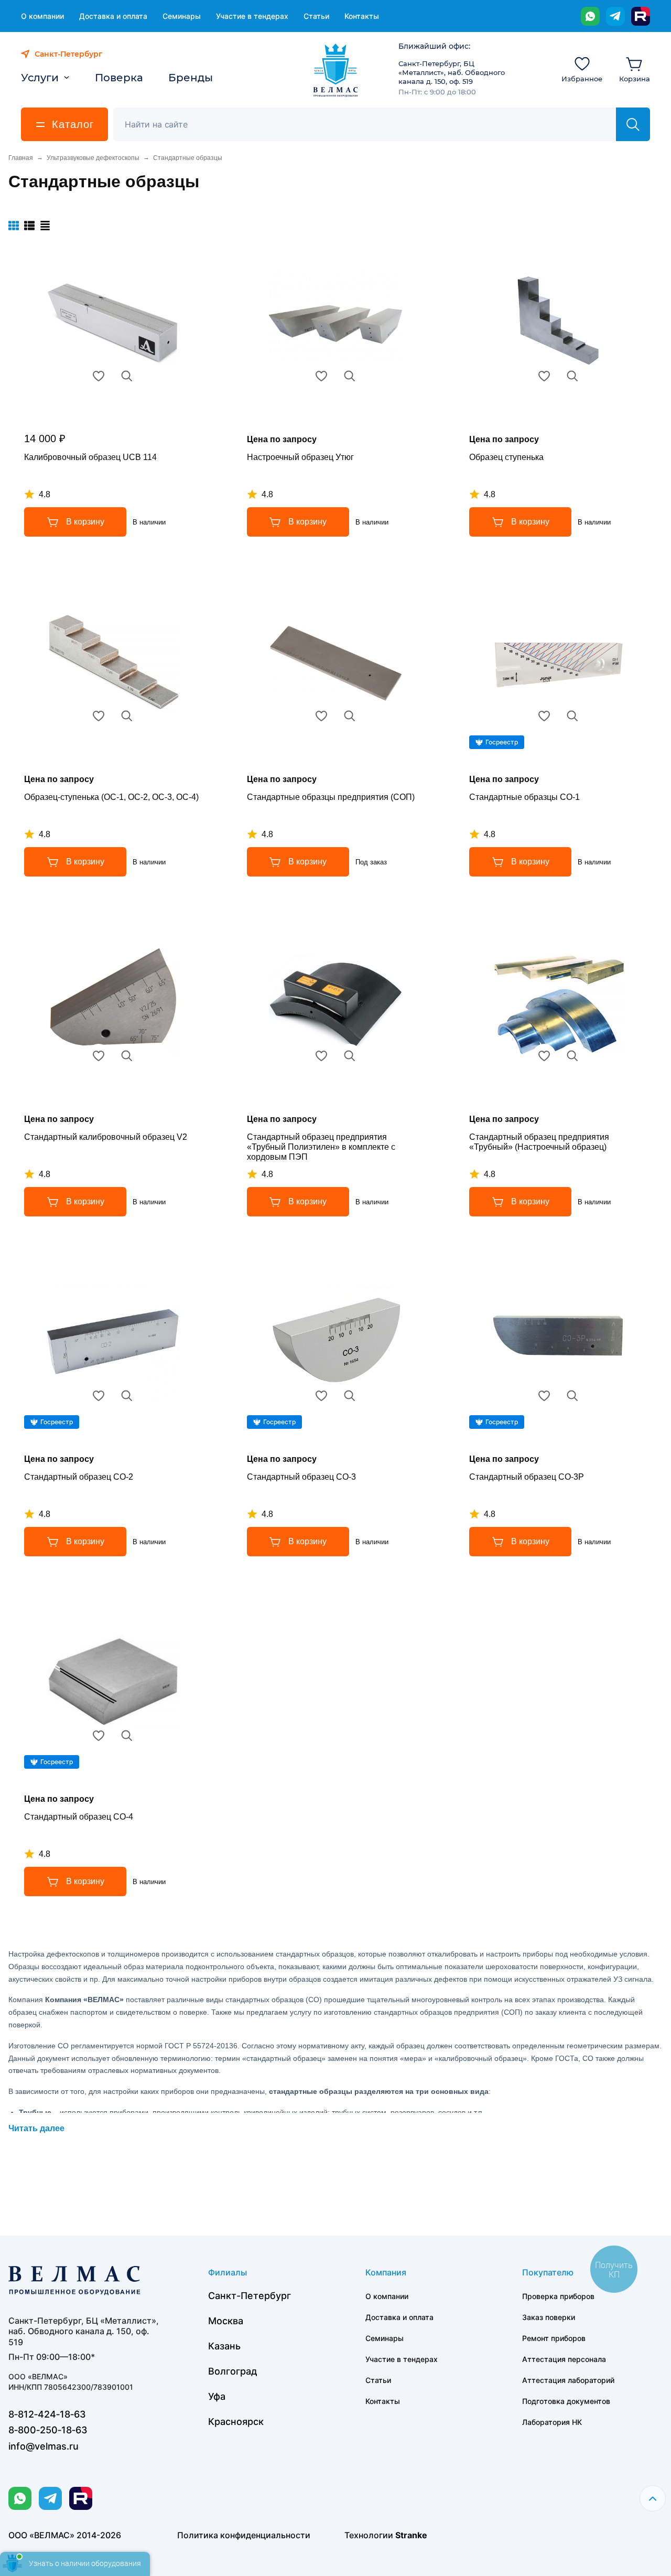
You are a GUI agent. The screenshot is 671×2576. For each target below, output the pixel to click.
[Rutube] (641, 16)
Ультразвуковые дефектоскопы (93, 158)
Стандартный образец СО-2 (79, 1477)
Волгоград (233, 2371)
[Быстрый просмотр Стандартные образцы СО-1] (572, 716)
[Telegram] (615, 16)
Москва (226, 2321)
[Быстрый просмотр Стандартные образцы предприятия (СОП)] (350, 716)
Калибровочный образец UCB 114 (90, 457)
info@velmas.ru (44, 2446)
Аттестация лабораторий (568, 2380)
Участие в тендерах (252, 16)
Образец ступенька (506, 457)
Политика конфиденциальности (244, 2535)
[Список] (29, 226)
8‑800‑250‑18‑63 (48, 2430)
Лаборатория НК (552, 2422)
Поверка (119, 78)
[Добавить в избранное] (99, 376)
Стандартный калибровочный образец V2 (106, 1137)
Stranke (411, 2535)
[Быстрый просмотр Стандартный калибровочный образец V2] (127, 1056)
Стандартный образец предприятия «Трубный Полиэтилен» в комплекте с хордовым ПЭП (321, 1147)
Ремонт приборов (554, 2338)
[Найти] (633, 124)
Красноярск (236, 2422)
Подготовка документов (566, 2401)
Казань (224, 2346)
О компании (42, 16)
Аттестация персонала (564, 2359)
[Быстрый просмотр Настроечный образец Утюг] (350, 376)
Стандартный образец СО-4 (79, 1817)
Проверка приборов (558, 2296)
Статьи (316, 16)
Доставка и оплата (113, 16)
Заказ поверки (549, 2317)
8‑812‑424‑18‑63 (47, 2414)
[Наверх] (653, 2498)
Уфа (217, 2396)
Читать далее (36, 2128)
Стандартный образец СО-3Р (527, 1477)
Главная (21, 158)
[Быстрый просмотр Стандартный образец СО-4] (127, 1736)
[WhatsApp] (590, 16)
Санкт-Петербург (250, 2296)
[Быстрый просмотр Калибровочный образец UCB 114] (127, 376)
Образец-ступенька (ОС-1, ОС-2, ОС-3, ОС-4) (111, 797)
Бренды (191, 78)
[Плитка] (14, 226)
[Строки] (45, 226)
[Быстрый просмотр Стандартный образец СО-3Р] (572, 1396)
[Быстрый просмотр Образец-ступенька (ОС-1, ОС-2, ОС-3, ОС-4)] (127, 716)
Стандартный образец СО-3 (301, 1477)
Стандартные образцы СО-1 (524, 797)
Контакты (362, 16)
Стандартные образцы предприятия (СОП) (331, 797)
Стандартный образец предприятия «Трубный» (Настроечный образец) (539, 1142)
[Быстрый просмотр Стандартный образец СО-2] (127, 1396)
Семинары (182, 16)
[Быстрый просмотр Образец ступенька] (572, 376)
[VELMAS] (336, 70)
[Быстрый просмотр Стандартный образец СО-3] (350, 1396)
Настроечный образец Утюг (300, 457)
